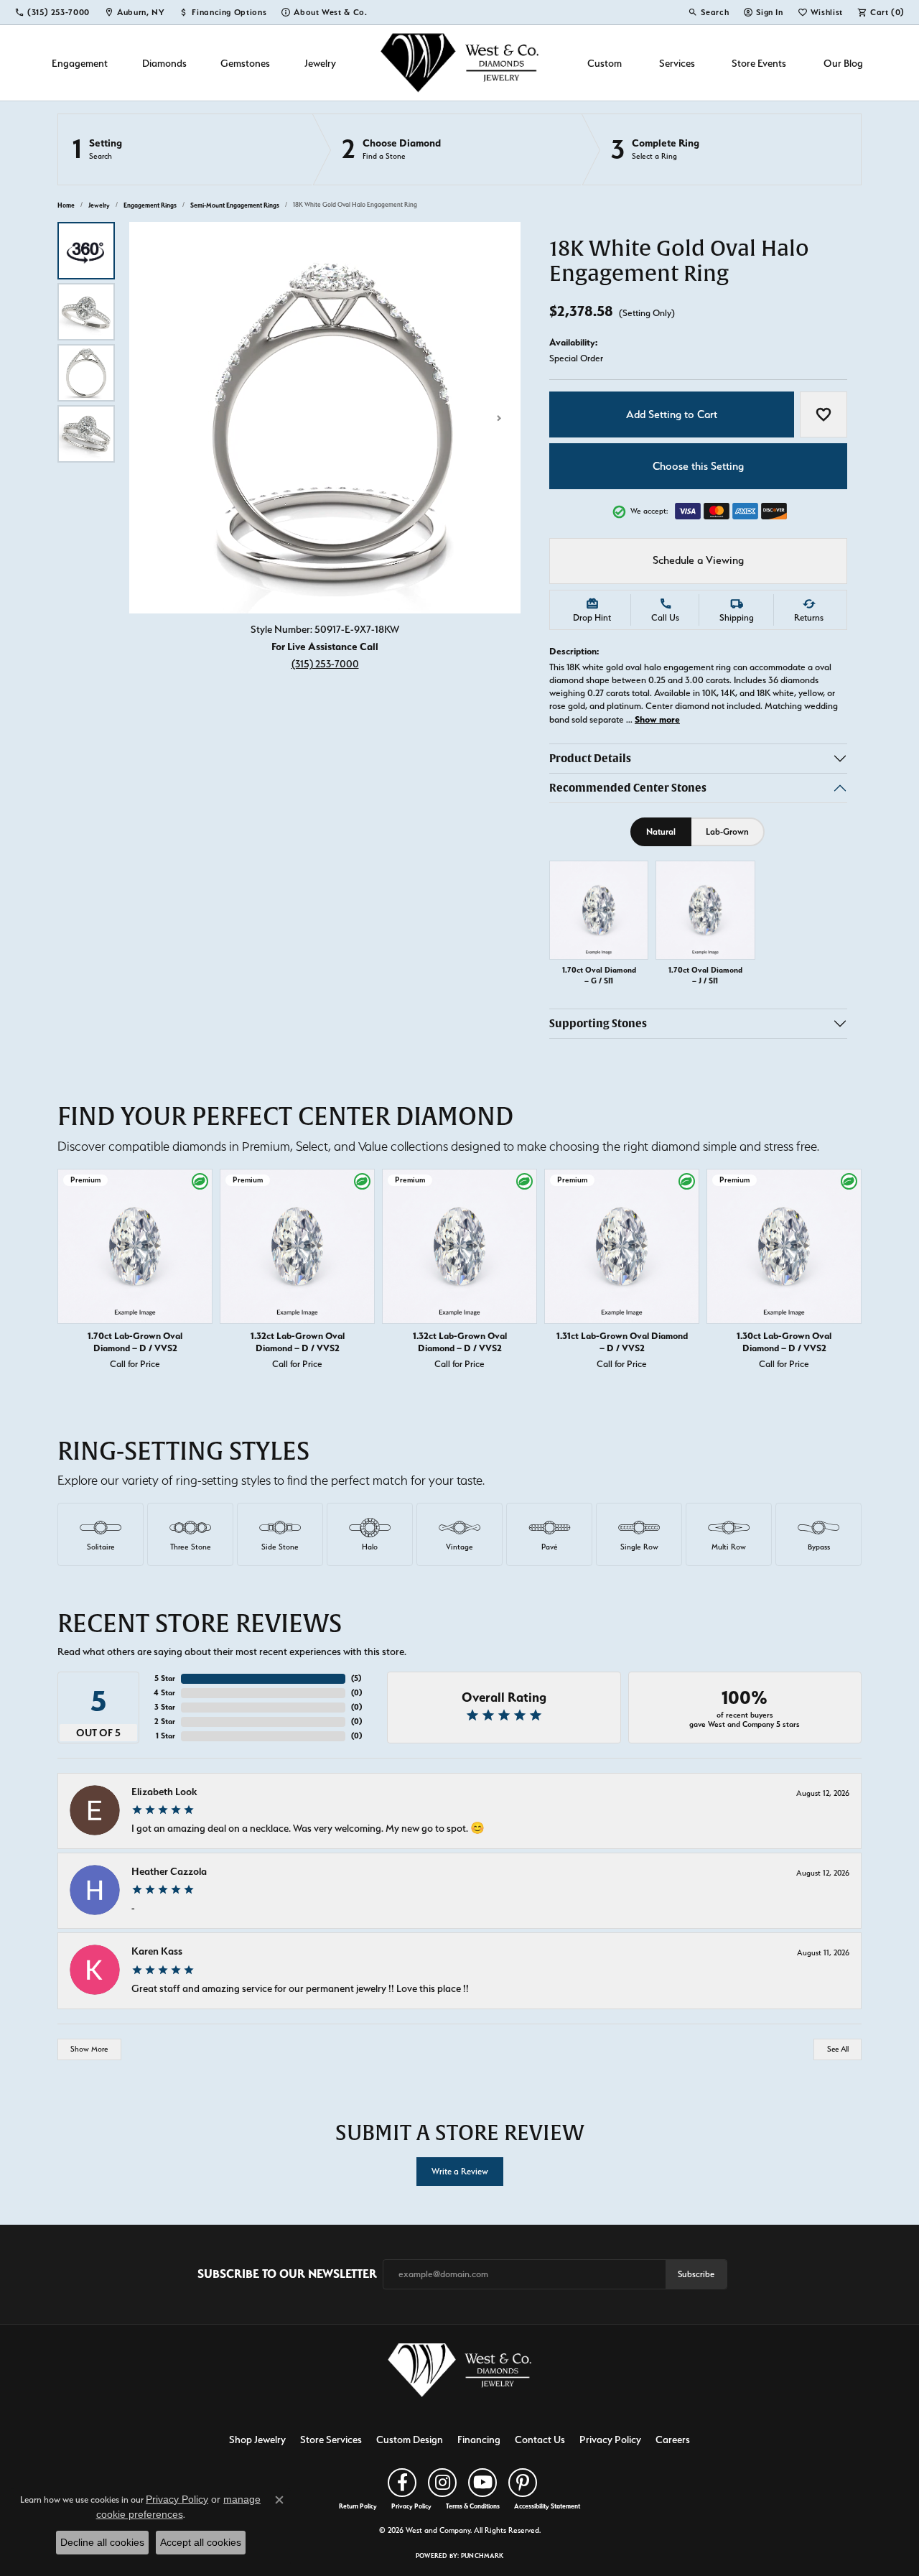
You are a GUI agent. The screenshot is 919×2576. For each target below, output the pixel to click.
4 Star (164, 1693)
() (356, 1678)
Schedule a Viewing (698, 560)
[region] (325, 418)
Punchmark (482, 2556)
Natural (661, 831)
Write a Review (460, 2171)
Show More (89, 2049)
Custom (605, 63)
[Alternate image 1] (86, 251)
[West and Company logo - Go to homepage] (459, 63)
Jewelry (320, 63)
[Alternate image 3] (86, 373)
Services (677, 63)
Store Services (331, 2439)
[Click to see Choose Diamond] (447, 149)
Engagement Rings (150, 205)
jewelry (99, 205)
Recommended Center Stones (628, 788)
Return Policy (358, 2506)
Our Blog (843, 63)
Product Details (590, 758)
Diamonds (164, 63)
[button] (708, 12)
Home (66, 205)
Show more (657, 719)
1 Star (165, 1736)
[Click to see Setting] (185, 149)
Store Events (759, 63)
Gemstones (245, 63)
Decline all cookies (102, 2542)
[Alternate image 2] (86, 312)
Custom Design (410, 2439)
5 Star (165, 1678)
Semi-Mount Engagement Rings (235, 205)
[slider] (325, 418)
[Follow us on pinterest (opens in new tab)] (523, 2483)
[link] (52, 12)
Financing (479, 2439)
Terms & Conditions (473, 2506)
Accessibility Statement (547, 2506)
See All (838, 2049)
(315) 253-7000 (325, 663)
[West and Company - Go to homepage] (459, 2373)
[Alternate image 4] (86, 434)
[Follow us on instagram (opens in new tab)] (442, 2483)
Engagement (80, 63)
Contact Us (540, 2439)
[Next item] (847, 1272)
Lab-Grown (727, 831)
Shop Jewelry (257, 2439)
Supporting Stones (598, 1024)
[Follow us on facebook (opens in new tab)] (402, 2483)
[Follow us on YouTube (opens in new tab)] (482, 2483)
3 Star (165, 1707)
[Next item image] (499, 418)
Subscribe (696, 2274)
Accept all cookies (201, 2542)
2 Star (165, 1722)
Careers (673, 2439)
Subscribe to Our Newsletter (287, 2274)
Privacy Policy (610, 2439)
